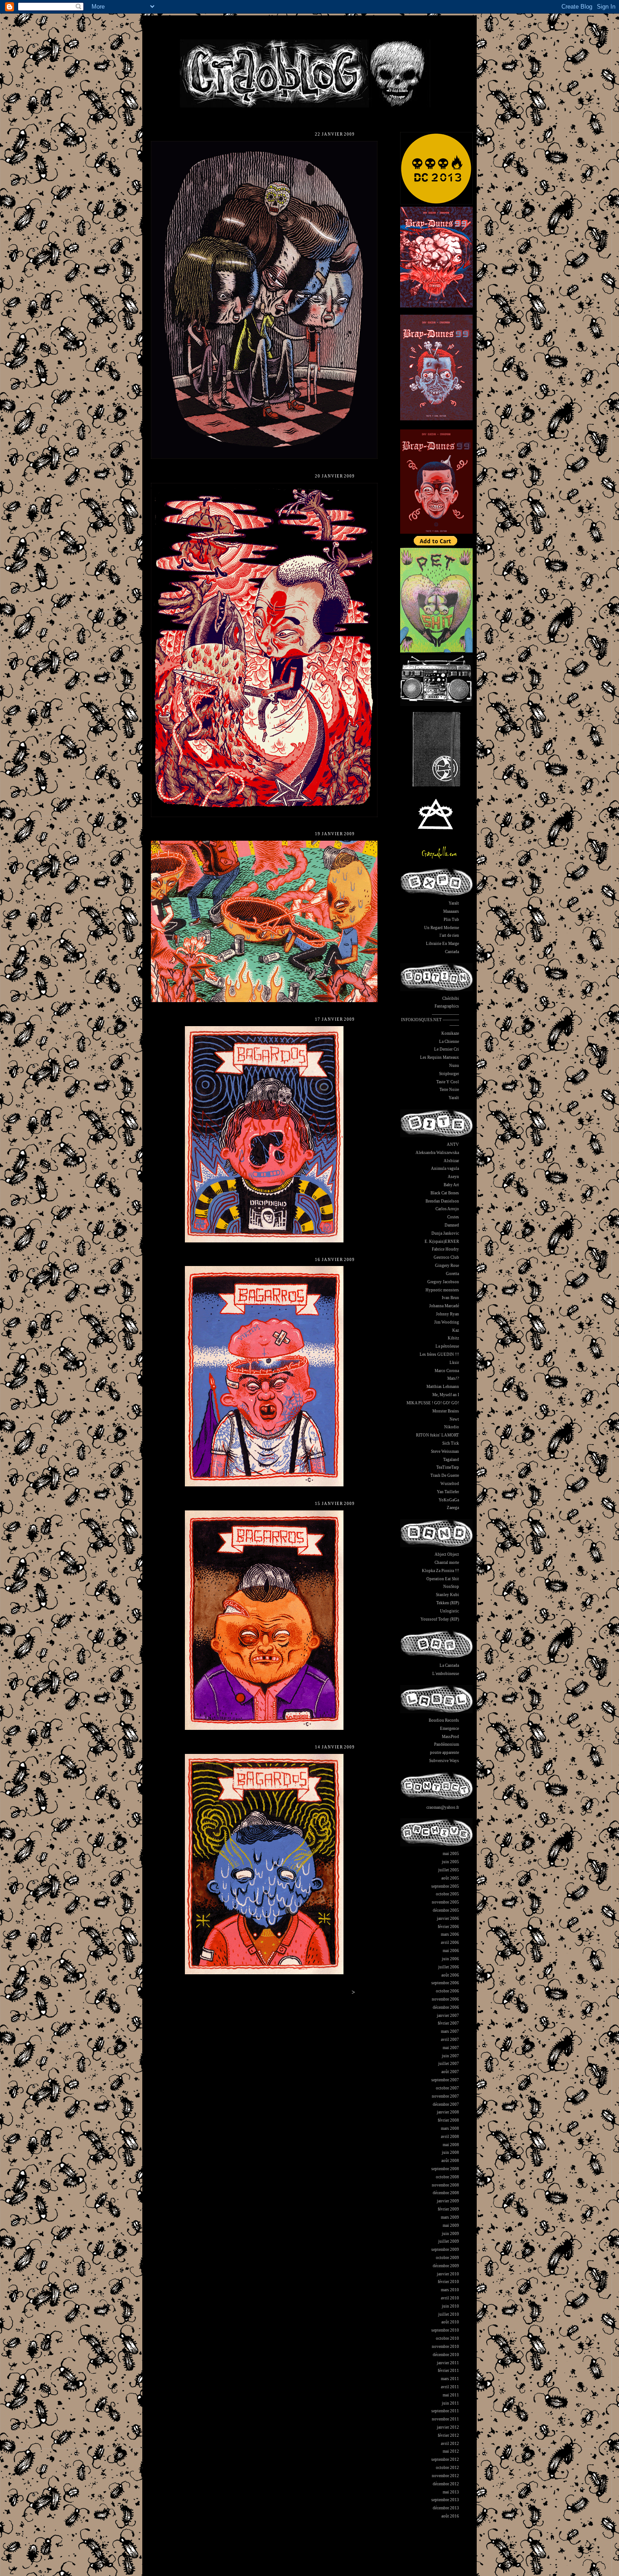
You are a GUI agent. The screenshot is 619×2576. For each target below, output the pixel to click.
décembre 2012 (446, 2484)
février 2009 (448, 2209)
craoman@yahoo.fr (443, 1807)
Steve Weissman (445, 1451)
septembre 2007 (445, 2080)
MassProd (450, 1737)
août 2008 (450, 2161)
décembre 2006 (446, 2007)
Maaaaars (451, 911)
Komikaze (450, 1033)
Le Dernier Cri (447, 1049)
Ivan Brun (450, 1298)
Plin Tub (451, 920)
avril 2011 (450, 2387)
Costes (453, 1217)
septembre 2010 (445, 2330)
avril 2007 (450, 2040)
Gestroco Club (446, 1257)
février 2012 (448, 2435)
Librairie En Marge (442, 944)
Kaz (456, 1330)
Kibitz (453, 1338)
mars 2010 (450, 2290)
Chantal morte (447, 1563)
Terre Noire (449, 1090)
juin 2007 (450, 2056)
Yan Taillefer (448, 1492)
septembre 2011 (445, 2411)
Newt (454, 1419)
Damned (452, 1225)
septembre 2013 (445, 2500)
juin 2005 (450, 1862)
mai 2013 (451, 2492)
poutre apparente (445, 1753)
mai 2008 (451, 2145)
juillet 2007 (449, 2064)
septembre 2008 (445, 2169)
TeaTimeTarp (448, 1467)
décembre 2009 (446, 2266)
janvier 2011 (448, 2363)
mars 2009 (450, 2217)
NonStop (451, 1587)
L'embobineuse (446, 1674)
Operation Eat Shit (443, 1579)
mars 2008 (450, 2128)
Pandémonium (447, 1744)
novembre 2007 (445, 2096)
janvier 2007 (448, 2016)
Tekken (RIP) (448, 1603)
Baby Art (451, 1185)
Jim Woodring (447, 1322)
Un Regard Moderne (442, 928)
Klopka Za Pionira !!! (440, 1571)
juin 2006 (450, 1959)
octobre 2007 (447, 2088)
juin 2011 (450, 2403)
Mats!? (453, 1378)
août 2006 (450, 1975)
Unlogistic (450, 1611)
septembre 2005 (445, 1886)
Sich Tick (451, 1443)
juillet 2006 (449, 1967)
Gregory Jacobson (443, 1282)
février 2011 (448, 2371)
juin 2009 (450, 2234)
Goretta (452, 1274)
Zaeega (453, 1508)
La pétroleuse (447, 1346)
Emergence (450, 1729)
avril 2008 (450, 2137)
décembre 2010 (446, 2355)
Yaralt (454, 903)
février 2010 (448, 2282)
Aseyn (453, 1177)
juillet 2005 (449, 1870)
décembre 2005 (446, 1910)
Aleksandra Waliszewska (437, 1153)
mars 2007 (450, 2031)
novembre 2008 (445, 2185)
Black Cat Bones (445, 1193)
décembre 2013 (446, 2508)
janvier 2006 (448, 1919)
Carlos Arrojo (447, 1209)
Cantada (452, 952)
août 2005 (450, 1878)
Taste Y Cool (448, 1082)
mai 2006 (451, 1951)
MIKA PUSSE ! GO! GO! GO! (433, 1403)
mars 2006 (450, 1934)
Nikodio (452, 1427)
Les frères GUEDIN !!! (439, 1354)
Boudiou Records (444, 1720)
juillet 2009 (449, 2241)
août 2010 (450, 2322)
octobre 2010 (447, 2338)
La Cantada (449, 1665)
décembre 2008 (446, 2193)
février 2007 (448, 2023)
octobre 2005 (447, 1894)
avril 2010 (450, 2298)
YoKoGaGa (449, 1500)
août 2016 (450, 2516)
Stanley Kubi (447, 1595)
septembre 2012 (445, 2459)
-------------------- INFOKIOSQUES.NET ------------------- (430, 1020)
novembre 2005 (445, 1902)
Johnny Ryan (447, 1314)
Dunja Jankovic (445, 1233)
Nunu (454, 1066)
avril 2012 (450, 2444)
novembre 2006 (445, 1999)
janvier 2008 (448, 2112)
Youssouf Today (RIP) (440, 1619)
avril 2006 (450, 1943)
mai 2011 (451, 2395)
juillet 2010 (449, 2314)
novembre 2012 (445, 2476)
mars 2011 (450, 2379)
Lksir (454, 1363)
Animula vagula (445, 1169)
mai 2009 (451, 2225)
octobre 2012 (447, 2468)
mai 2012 (451, 2451)
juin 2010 (450, 2306)
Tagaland (451, 1460)
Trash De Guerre (445, 1475)
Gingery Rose (447, 1266)
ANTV (453, 1144)
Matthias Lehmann (443, 1387)
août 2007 (450, 2072)
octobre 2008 (447, 2177)
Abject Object (447, 1554)
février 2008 (448, 2120)
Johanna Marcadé (444, 1306)
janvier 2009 (448, 2201)
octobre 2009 (447, 2258)
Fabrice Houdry (445, 1249)
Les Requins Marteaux (440, 1057)
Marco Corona (447, 1371)
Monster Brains (446, 1411)
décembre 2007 (446, 2104)
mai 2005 (451, 1854)
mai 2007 (451, 2048)
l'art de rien (449, 935)
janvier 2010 (448, 2274)
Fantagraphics (447, 1006)
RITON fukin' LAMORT (438, 1435)
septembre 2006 (445, 1983)
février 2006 (448, 1927)
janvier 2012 (448, 2427)
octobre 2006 (447, 1991)
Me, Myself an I (446, 1395)
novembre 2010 (445, 2347)
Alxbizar (451, 1161)
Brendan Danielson (442, 1201)
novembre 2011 (445, 2419)
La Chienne (449, 1042)
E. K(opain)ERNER (442, 1242)
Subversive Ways (444, 1761)
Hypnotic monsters (442, 1290)
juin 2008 (450, 2152)
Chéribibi (451, 998)
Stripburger (449, 1074)
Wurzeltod (450, 1484)
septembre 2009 (445, 2250)
